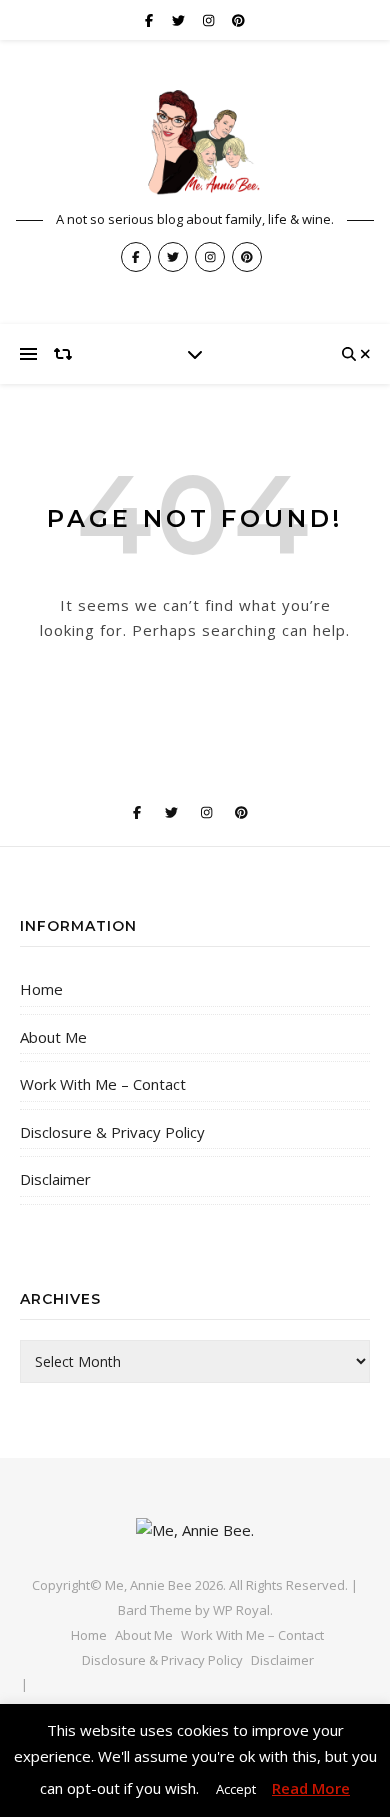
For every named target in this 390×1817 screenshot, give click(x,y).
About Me (53, 1037)
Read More (311, 1788)
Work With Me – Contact (103, 1084)
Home (41, 989)
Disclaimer (55, 1179)
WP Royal (241, 1610)
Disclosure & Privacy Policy (112, 1132)
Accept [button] (236, 1789)
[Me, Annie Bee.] (195, 143)
